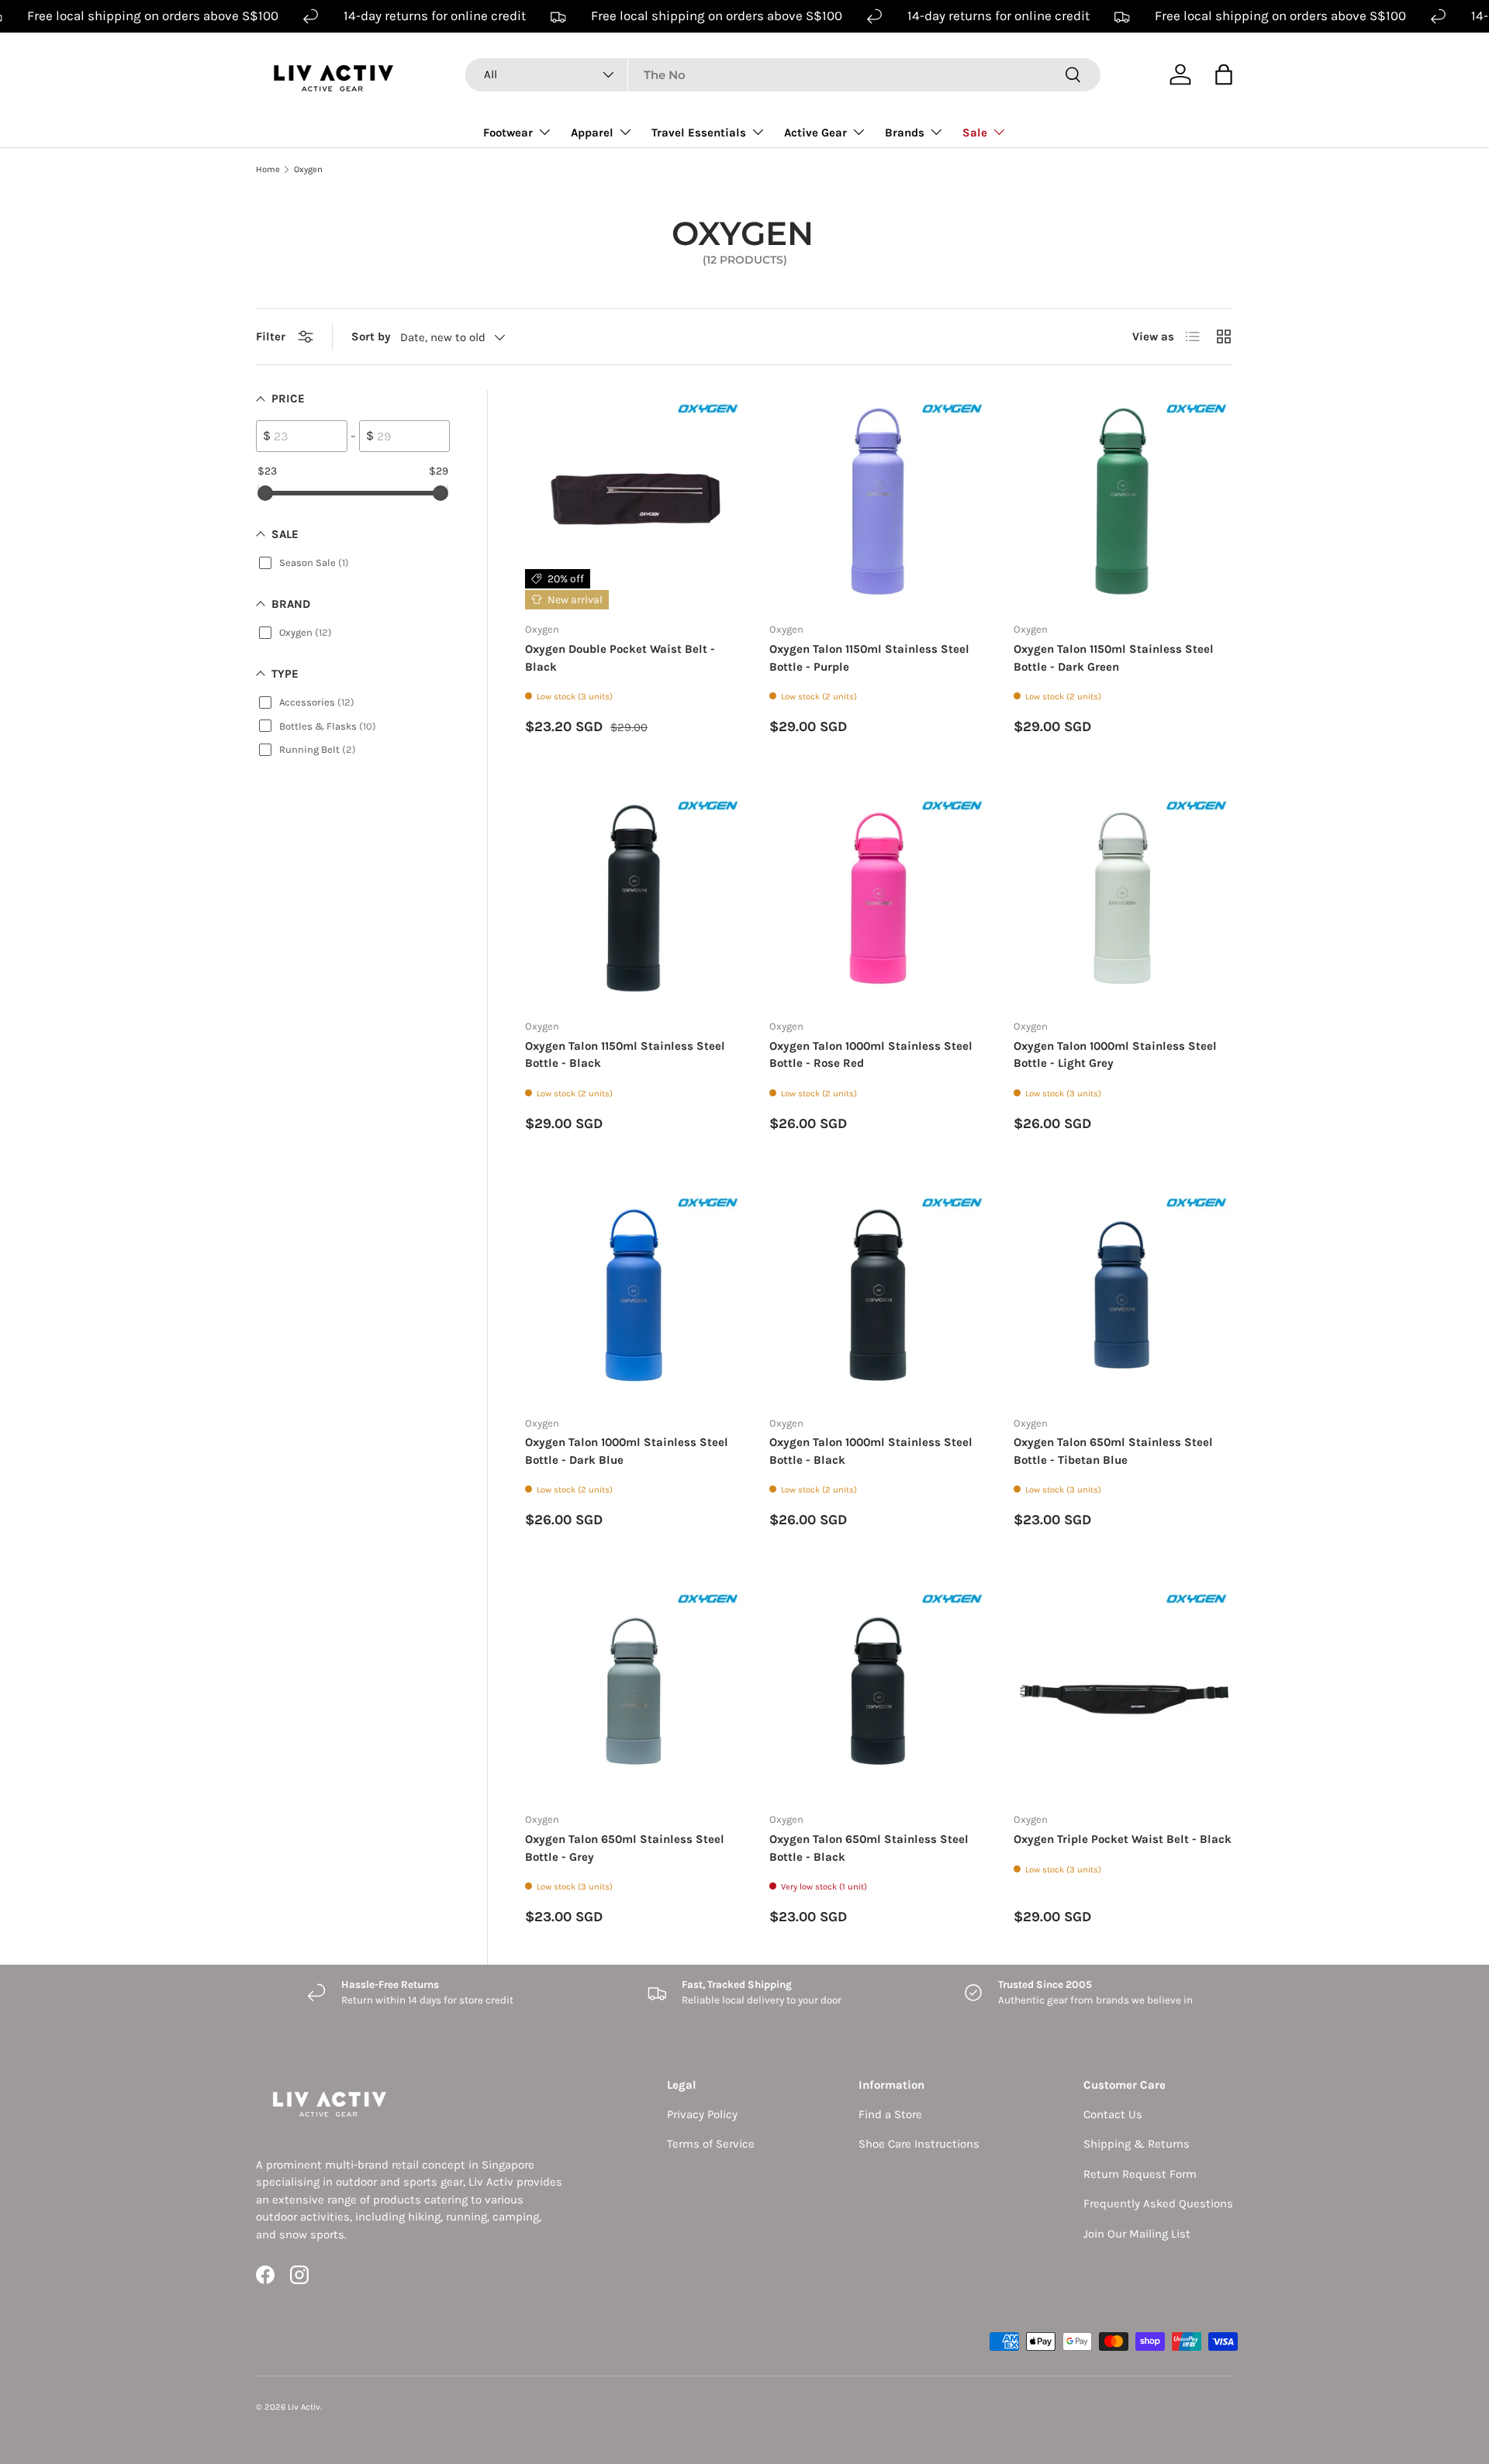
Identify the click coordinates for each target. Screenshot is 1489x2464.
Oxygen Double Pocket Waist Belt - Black (620, 658)
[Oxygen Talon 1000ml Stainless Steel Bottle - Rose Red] (879, 897)
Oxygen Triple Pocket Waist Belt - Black (1123, 1839)
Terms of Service (711, 2144)
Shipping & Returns (1137, 2144)
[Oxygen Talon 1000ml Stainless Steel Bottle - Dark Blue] (635, 1294)
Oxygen (308, 169)
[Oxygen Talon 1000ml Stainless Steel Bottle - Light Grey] (1123, 897)
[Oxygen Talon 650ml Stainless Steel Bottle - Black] (879, 1690)
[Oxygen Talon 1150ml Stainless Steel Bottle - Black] (635, 897)
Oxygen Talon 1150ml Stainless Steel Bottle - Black (625, 1055)
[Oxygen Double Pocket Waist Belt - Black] (635, 500)
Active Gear (815, 133)
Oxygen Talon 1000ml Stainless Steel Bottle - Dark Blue (627, 1451)
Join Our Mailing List (1137, 2234)
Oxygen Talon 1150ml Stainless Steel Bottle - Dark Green (1114, 658)
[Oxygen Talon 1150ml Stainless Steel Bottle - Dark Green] (1123, 500)
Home (268, 169)
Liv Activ (304, 2407)
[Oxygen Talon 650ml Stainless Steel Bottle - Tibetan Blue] (1123, 1294)
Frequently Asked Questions (1158, 2203)
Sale (975, 133)
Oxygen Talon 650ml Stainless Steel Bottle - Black (869, 1848)
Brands (905, 133)
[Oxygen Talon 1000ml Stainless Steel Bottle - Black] (879, 1294)
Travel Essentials (699, 133)
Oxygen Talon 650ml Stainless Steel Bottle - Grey (625, 1848)
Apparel (592, 133)
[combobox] (783, 75)
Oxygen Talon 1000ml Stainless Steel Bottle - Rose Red (871, 1055)
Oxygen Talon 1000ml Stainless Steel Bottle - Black (871, 1451)
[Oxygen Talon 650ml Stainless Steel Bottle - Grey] (635, 1690)
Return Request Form (1140, 2174)
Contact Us (1113, 2114)
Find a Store (890, 2114)
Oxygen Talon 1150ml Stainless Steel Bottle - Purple (869, 658)
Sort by (371, 336)
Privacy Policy (702, 2114)
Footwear (508, 133)
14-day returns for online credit (435, 16)
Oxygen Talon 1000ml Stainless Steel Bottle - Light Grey (1115, 1055)
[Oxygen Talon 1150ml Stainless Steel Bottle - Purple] (879, 500)
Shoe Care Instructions (919, 2144)
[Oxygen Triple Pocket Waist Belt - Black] (1123, 1690)
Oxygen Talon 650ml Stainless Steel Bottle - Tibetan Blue (1113, 1451)
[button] (1224, 74)
